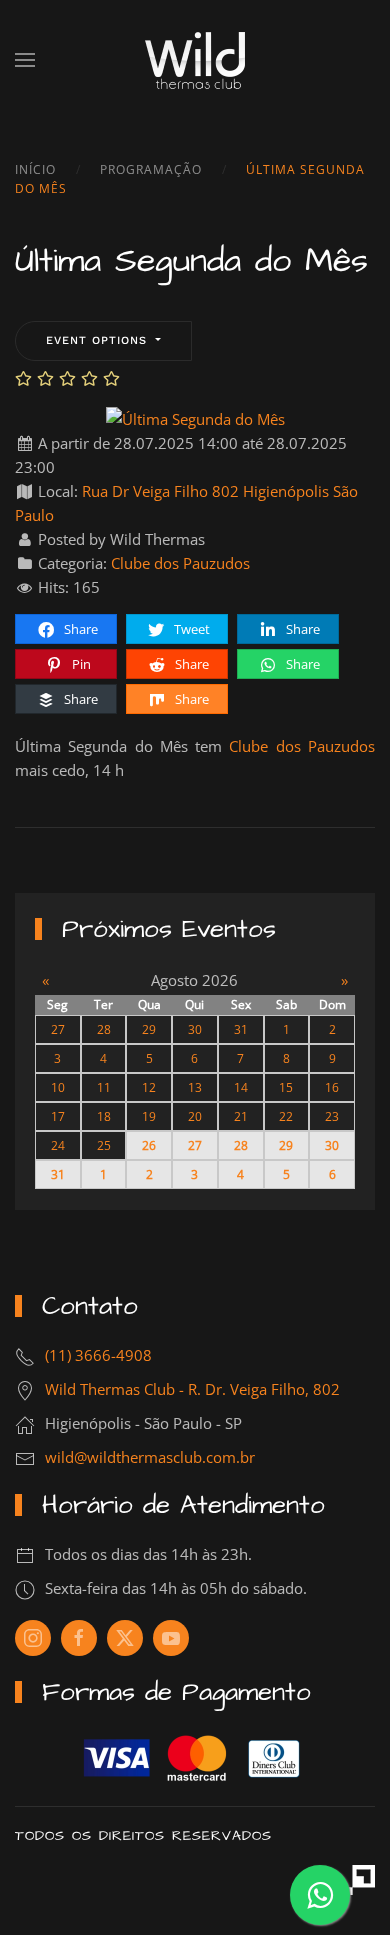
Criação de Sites (360, 1880)
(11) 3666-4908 (98, 1355)
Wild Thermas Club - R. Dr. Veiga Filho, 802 (192, 1389)
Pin (80, 664)
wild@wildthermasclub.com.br (150, 1457)
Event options (99, 340)
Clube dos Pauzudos (180, 563)
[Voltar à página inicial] (195, 60)
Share (79, 629)
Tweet (190, 629)
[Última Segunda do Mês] (195, 417)
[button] (25, 60)
